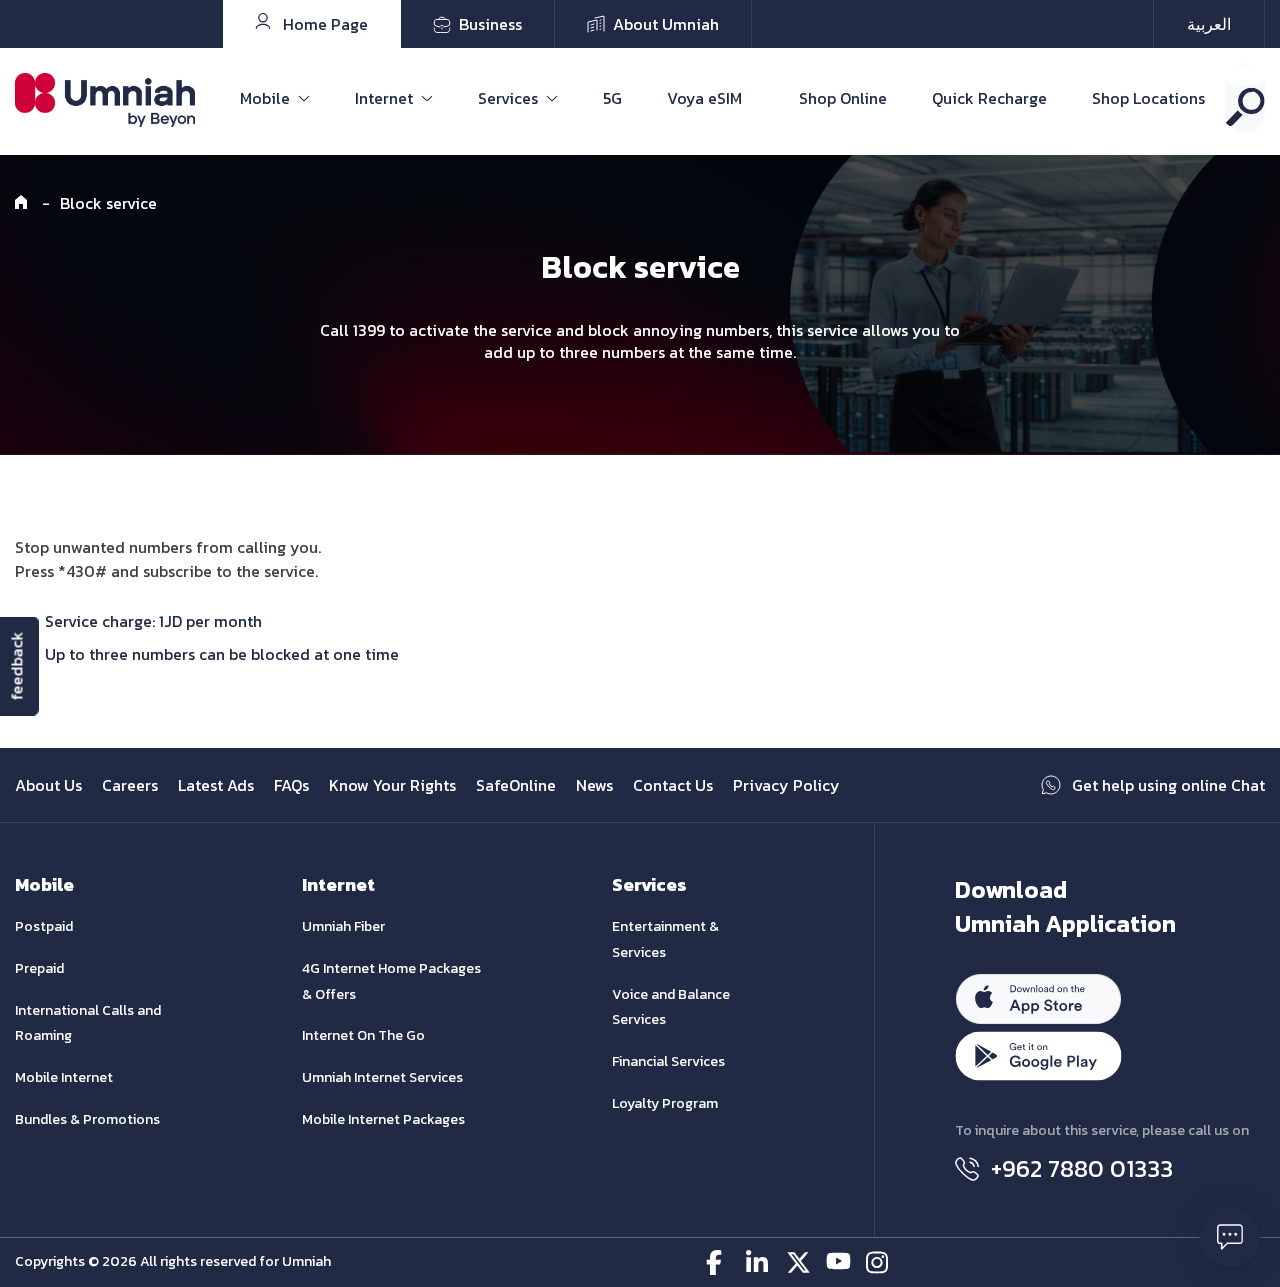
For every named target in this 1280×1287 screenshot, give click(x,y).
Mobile (265, 98)
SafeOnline (516, 785)
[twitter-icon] (798, 1262)
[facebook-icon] (718, 1262)
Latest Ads (216, 785)
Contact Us (673, 785)
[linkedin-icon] (758, 1262)
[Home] (23, 203)
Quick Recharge (989, 98)
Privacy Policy (786, 785)
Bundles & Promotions (87, 1119)
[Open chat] (1230, 1237)
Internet (384, 98)
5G (612, 98)
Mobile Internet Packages (383, 1119)
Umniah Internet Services (382, 1077)
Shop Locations (1148, 98)
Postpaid (44, 926)
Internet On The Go (363, 1035)
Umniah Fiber (343, 926)
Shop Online (843, 98)
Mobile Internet (64, 1077)
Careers (130, 785)
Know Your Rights (392, 785)
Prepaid (39, 968)
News (594, 785)
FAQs (291, 785)
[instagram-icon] (878, 1262)
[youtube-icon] (838, 1262)
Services (508, 98)
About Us (48, 785)
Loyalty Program (665, 1103)
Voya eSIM (704, 98)
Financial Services (668, 1061)
